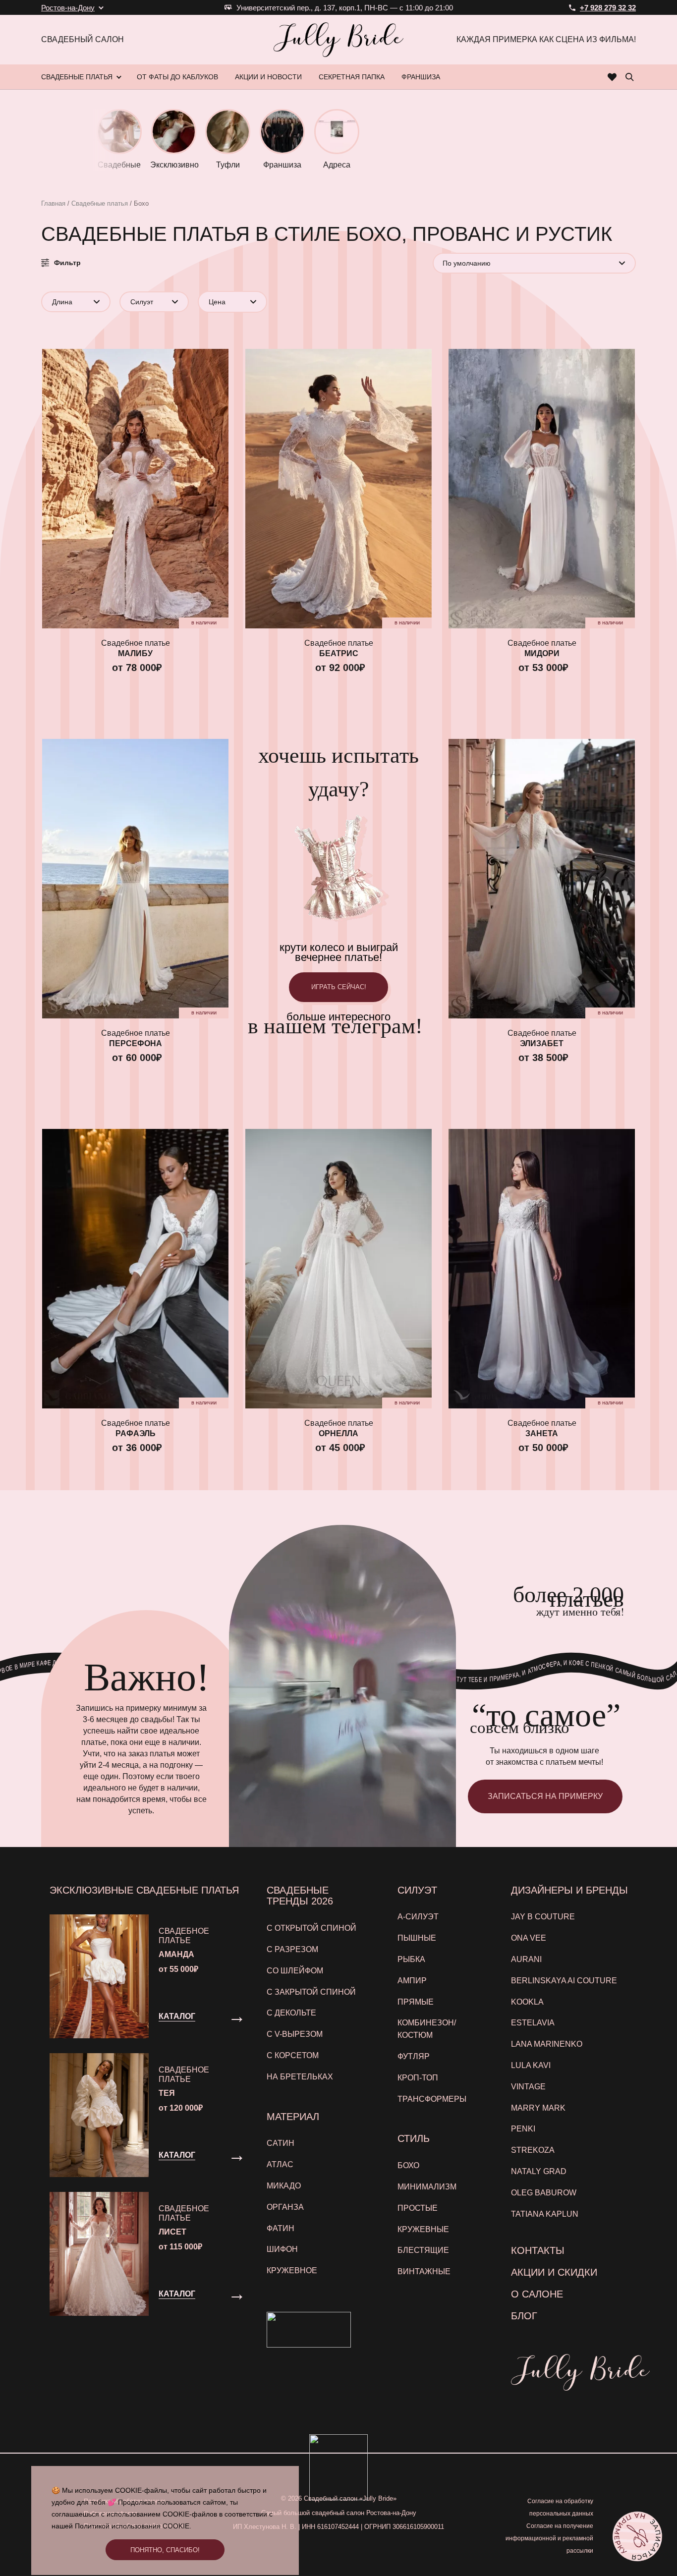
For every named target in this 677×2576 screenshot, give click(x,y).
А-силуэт (418, 1917)
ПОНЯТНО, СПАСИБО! (165, 2550)
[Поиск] (629, 77)
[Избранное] (612, 77)
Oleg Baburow (544, 2193)
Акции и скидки (554, 2272)
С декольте (291, 2013)
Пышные (417, 1938)
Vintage (528, 2087)
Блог (524, 2316)
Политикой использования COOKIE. (133, 2526)
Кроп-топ (418, 2078)
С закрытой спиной (311, 1992)
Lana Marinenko (547, 2044)
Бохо (408, 2165)
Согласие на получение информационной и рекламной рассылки (549, 2538)
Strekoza (533, 2150)
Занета (542, 1433)
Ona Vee (529, 1938)
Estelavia (533, 2023)
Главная (53, 203)
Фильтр (67, 263)
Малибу (135, 653)
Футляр (414, 2056)
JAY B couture (543, 1917)
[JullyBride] (338, 40)
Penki (523, 2129)
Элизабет (542, 1043)
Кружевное (292, 2270)
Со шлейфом (295, 1971)
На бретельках (300, 2077)
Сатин (281, 2143)
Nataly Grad (539, 2171)
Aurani (526, 1959)
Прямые (416, 2002)
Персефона (136, 1043)
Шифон (282, 2249)
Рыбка (411, 1959)
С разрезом (292, 1949)
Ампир (412, 1981)
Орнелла (338, 1433)
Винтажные (424, 2271)
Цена (217, 302)
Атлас (280, 2164)
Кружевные (423, 2229)
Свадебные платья (100, 203)
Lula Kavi (531, 2065)
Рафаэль (136, 1433)
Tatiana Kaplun (545, 2214)
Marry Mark (538, 2108)
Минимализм (427, 2187)
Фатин (281, 2228)
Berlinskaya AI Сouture (564, 1981)
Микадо (284, 2186)
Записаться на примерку (545, 1796)
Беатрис (339, 653)
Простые (418, 2208)
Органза (285, 2207)
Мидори (542, 653)
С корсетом (293, 2055)
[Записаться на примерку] (637, 2536)
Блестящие (423, 2250)
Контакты (538, 2250)
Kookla (527, 2002)
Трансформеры (432, 2099)
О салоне (537, 2294)
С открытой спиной (311, 1928)
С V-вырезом (295, 2034)
